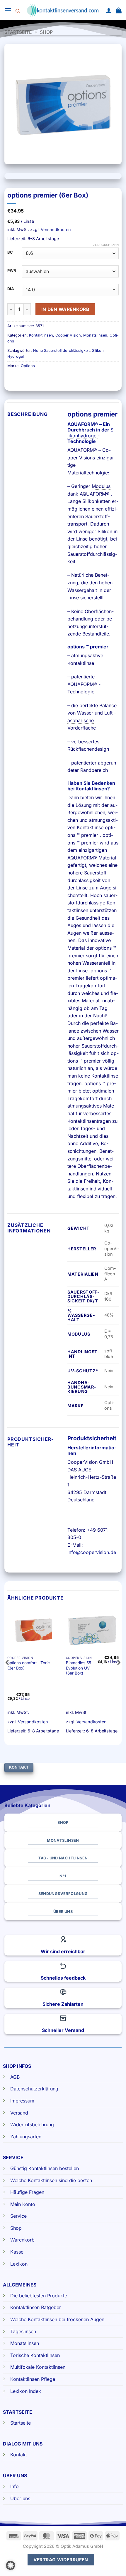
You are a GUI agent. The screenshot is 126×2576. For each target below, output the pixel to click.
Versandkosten (56, 229)
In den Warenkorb (65, 309)
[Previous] (8, 1674)
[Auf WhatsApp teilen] (13, 379)
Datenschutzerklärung (34, 2089)
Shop (46, 32)
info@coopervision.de (92, 1552)
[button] (8, 10)
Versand (19, 2113)
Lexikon (19, 2264)
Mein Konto (23, 2204)
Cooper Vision (68, 335)
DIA (11, 289)
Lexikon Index (26, 2391)
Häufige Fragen (27, 2192)
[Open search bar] (18, 10)
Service (18, 2216)
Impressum (22, 2101)
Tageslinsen (23, 2331)
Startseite (18, 32)
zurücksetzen (106, 245)
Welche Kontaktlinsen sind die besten (51, 2180)
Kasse (17, 2252)
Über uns (20, 2498)
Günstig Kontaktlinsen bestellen (45, 2168)
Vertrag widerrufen (61, 2560)
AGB (15, 2077)
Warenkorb (22, 2240)
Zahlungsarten (26, 2137)
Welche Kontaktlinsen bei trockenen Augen (57, 2319)
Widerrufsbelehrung (32, 2125)
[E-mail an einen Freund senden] (44, 379)
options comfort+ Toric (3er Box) (29, 1665)
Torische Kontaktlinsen (35, 2355)
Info (15, 2486)
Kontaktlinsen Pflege (33, 2379)
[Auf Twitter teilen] (34, 379)
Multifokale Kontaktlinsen (38, 2367)
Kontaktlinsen (41, 335)
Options (28, 366)
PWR (12, 271)
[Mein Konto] (109, 10)
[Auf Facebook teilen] (23, 379)
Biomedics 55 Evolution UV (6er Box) (79, 1668)
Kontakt (19, 2455)
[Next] (118, 1674)
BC (10, 252)
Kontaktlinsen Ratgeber (36, 2307)
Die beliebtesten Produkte (39, 2296)
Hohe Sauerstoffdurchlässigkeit (61, 351)
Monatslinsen (95, 335)
